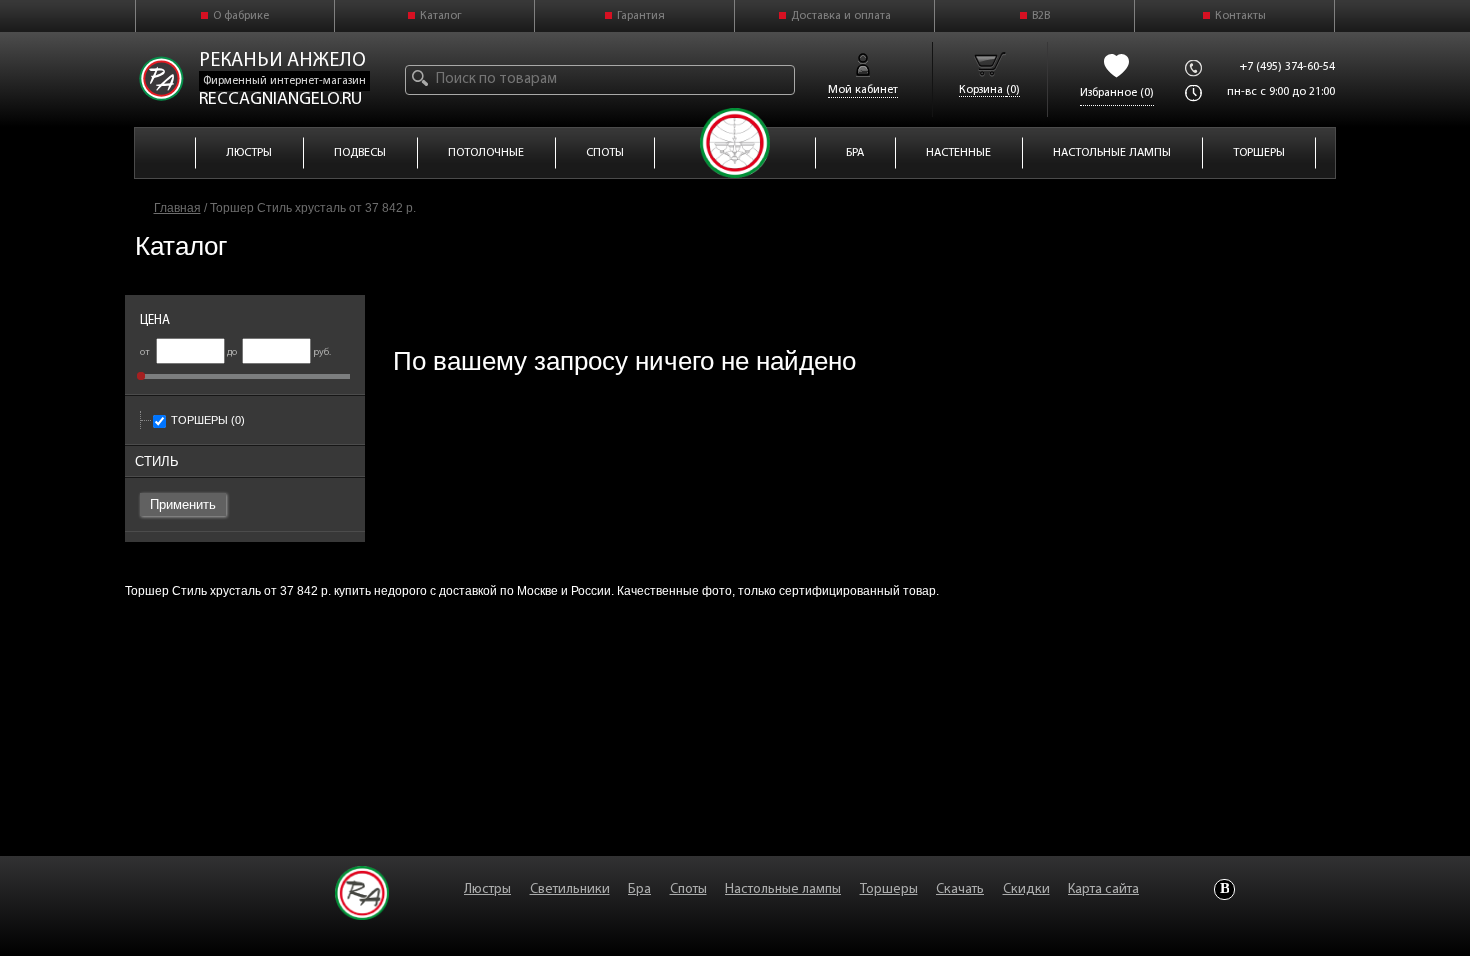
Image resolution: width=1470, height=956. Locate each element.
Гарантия (641, 16)
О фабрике (241, 16)
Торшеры (208, 420)
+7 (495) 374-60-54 (1287, 67)
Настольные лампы (783, 889)
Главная (177, 208)
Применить (183, 504)
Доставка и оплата (841, 16)
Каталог (441, 16)
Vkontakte (1224, 889)
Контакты (1240, 16)
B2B (1041, 16)
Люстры (487, 889)
